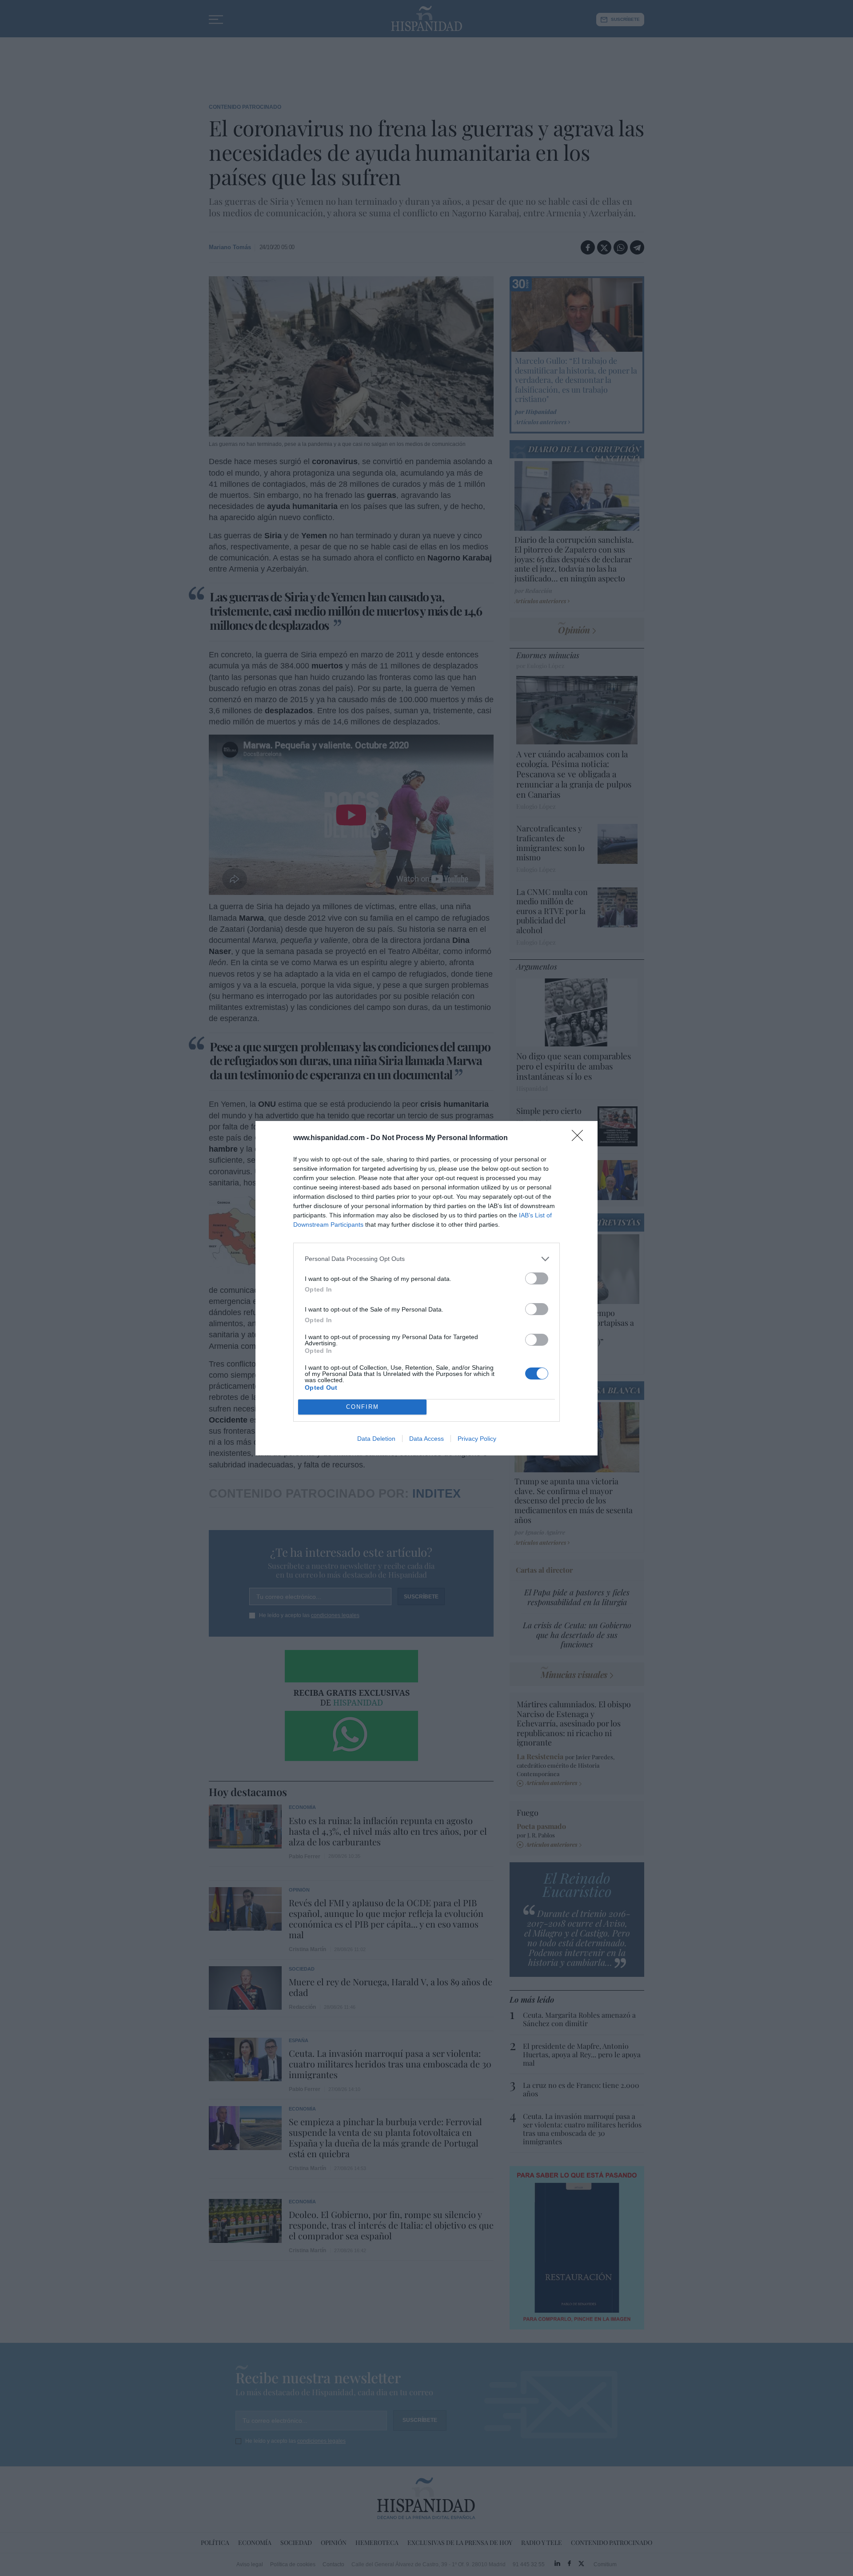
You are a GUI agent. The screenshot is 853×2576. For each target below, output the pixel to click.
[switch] (537, 1278)
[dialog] (426, 1288)
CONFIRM (363, 1407)
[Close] (580, 1138)
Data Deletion (376, 1439)
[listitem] (426, 1259)
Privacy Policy (477, 1439)
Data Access (426, 1439)
